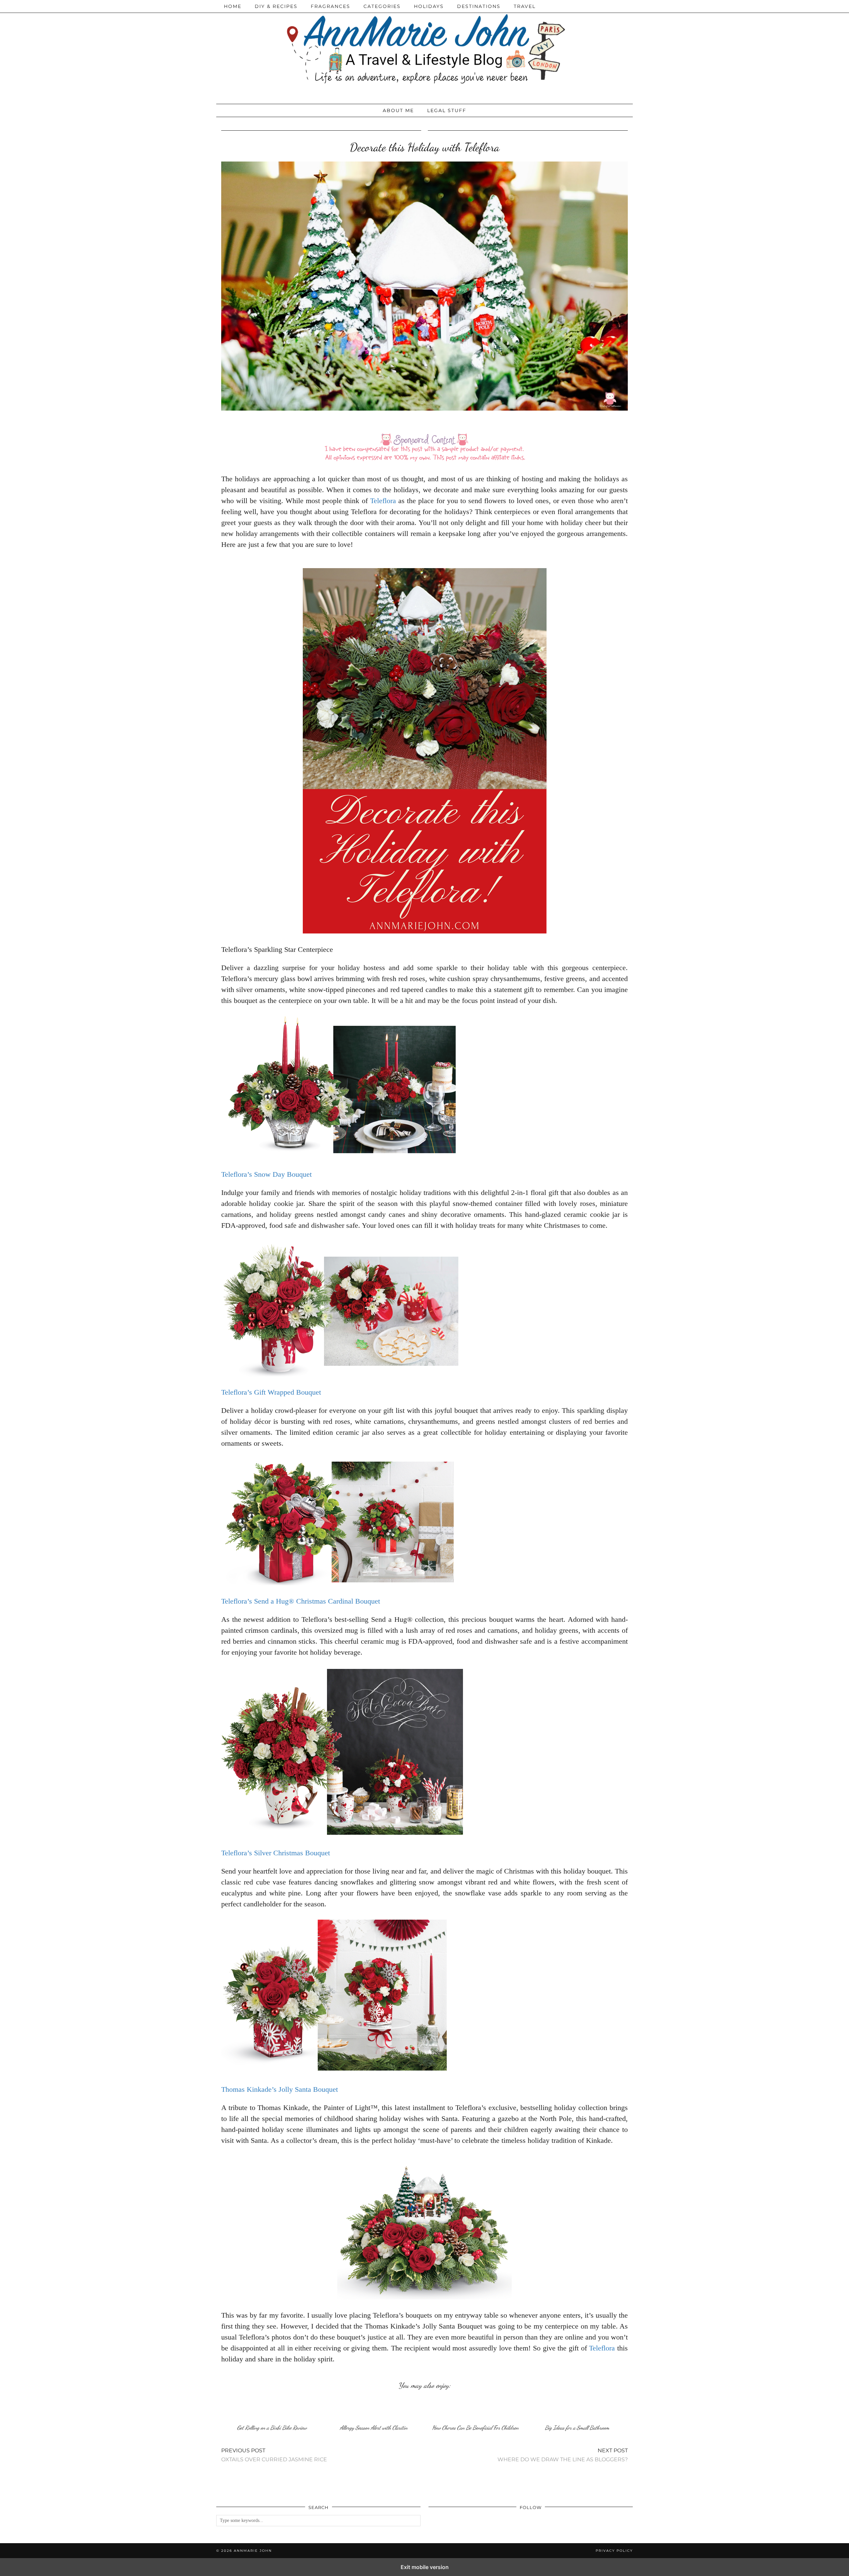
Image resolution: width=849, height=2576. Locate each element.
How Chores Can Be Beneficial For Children (475, 2428)
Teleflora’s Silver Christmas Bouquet (276, 1853)
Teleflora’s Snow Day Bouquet (266, 1174)
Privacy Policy (614, 2551)
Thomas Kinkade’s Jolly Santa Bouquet (280, 2089)
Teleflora (383, 501)
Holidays (429, 6)
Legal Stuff (447, 110)
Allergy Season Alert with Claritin (374, 2428)
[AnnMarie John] (424, 50)
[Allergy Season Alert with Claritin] (374, 2409)
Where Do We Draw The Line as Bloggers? (563, 2455)
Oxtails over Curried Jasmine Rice (274, 2455)
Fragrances (330, 6)
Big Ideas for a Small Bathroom (577, 2428)
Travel (525, 6)
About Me (398, 110)
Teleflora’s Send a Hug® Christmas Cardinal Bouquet (301, 1601)
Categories (382, 6)
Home (233, 6)
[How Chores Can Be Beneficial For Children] (475, 2409)
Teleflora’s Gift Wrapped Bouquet (271, 1392)
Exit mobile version (425, 2567)
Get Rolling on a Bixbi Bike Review (272, 2428)
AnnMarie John (253, 2551)
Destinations (479, 6)
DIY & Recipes (276, 6)
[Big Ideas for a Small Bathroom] (577, 2409)
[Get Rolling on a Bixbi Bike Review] (272, 2409)
